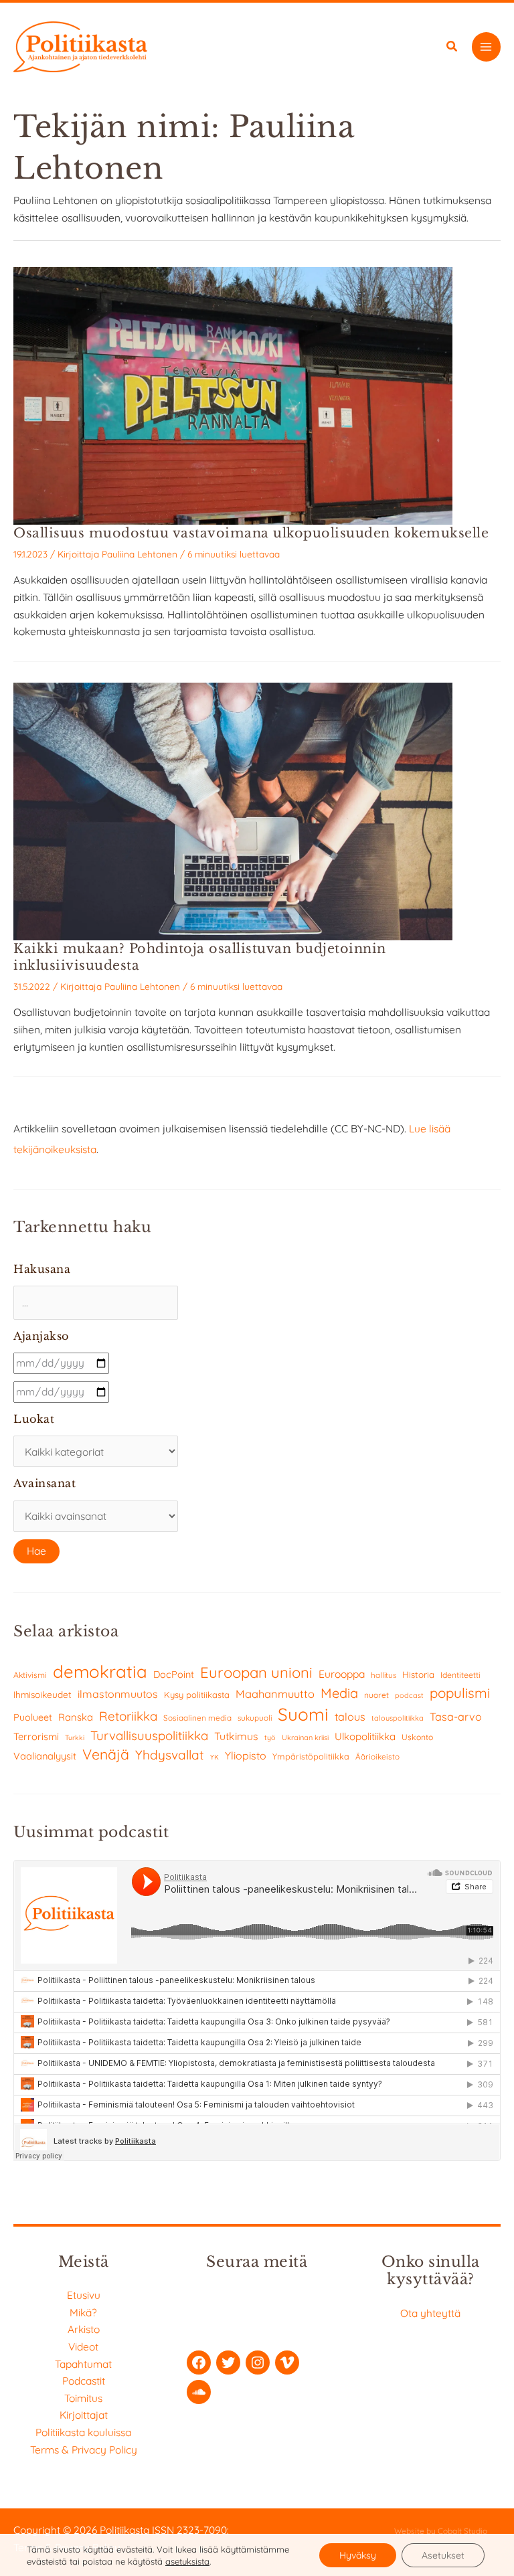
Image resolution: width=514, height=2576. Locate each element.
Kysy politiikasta (197, 1695)
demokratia (100, 1671)
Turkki (75, 1738)
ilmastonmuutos (118, 1694)
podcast (409, 1695)
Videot (83, 2346)
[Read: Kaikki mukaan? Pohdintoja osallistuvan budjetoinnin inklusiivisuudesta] (233, 810)
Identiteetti (460, 1675)
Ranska (76, 1717)
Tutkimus (236, 1736)
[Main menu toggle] (486, 47)
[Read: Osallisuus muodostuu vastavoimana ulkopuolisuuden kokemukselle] (233, 394)
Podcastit (84, 2381)
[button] (452, 48)
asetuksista (187, 2561)
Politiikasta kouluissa (83, 2432)
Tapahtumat (83, 2364)
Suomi (303, 1714)
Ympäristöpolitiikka (311, 1756)
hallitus (383, 1675)
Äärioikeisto (377, 1756)
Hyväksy (358, 2555)
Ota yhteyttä (430, 2313)
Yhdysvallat (170, 1755)
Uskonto (417, 1737)
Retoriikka (128, 1716)
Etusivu (84, 2295)
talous (350, 1717)
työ (270, 1737)
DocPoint (174, 1675)
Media (339, 1693)
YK (215, 1757)
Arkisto (84, 2329)
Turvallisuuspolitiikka (149, 1735)
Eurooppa (342, 1674)
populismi (460, 1693)
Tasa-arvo (456, 1717)
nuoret (376, 1695)
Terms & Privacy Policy (84, 2450)
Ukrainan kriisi (305, 1737)
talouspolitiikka (398, 1718)
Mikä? (83, 2312)
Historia (418, 1675)
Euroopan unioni (256, 1672)
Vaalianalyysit (45, 1756)
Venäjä (106, 1754)
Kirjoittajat (84, 2415)
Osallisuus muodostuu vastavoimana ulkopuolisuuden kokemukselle (251, 533)
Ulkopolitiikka (365, 1736)
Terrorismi (36, 1736)
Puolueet (33, 1717)
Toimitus (83, 2398)
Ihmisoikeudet (42, 1694)
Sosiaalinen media (197, 1718)
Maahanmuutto (275, 1694)
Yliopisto (246, 1755)
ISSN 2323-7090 (189, 2530)
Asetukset (443, 2555)
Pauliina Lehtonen (140, 554)
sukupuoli (255, 1718)
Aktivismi (30, 1675)
